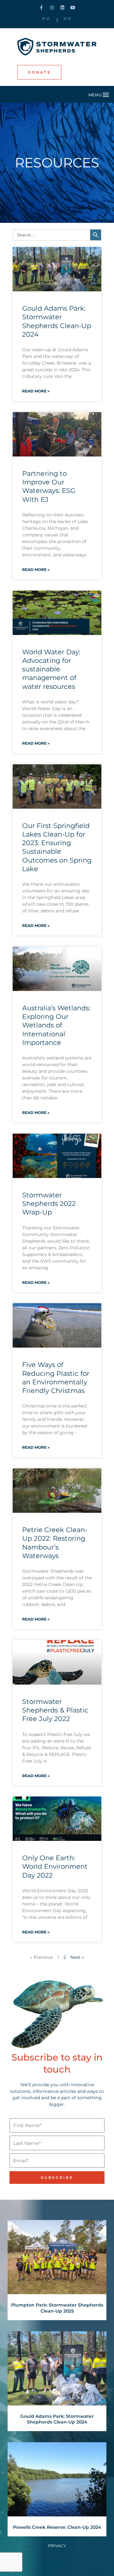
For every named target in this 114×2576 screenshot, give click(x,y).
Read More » (36, 391)
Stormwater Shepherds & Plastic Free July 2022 (55, 1710)
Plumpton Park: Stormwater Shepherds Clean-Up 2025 (57, 2308)
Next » (77, 1957)
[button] (99, 94)
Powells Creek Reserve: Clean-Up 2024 (57, 2527)
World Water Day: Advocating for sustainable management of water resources (51, 669)
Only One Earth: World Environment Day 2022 (55, 1867)
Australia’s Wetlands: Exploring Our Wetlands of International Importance (56, 1025)
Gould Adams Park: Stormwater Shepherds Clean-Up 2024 (57, 2419)
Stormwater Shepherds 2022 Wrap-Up (49, 1204)
